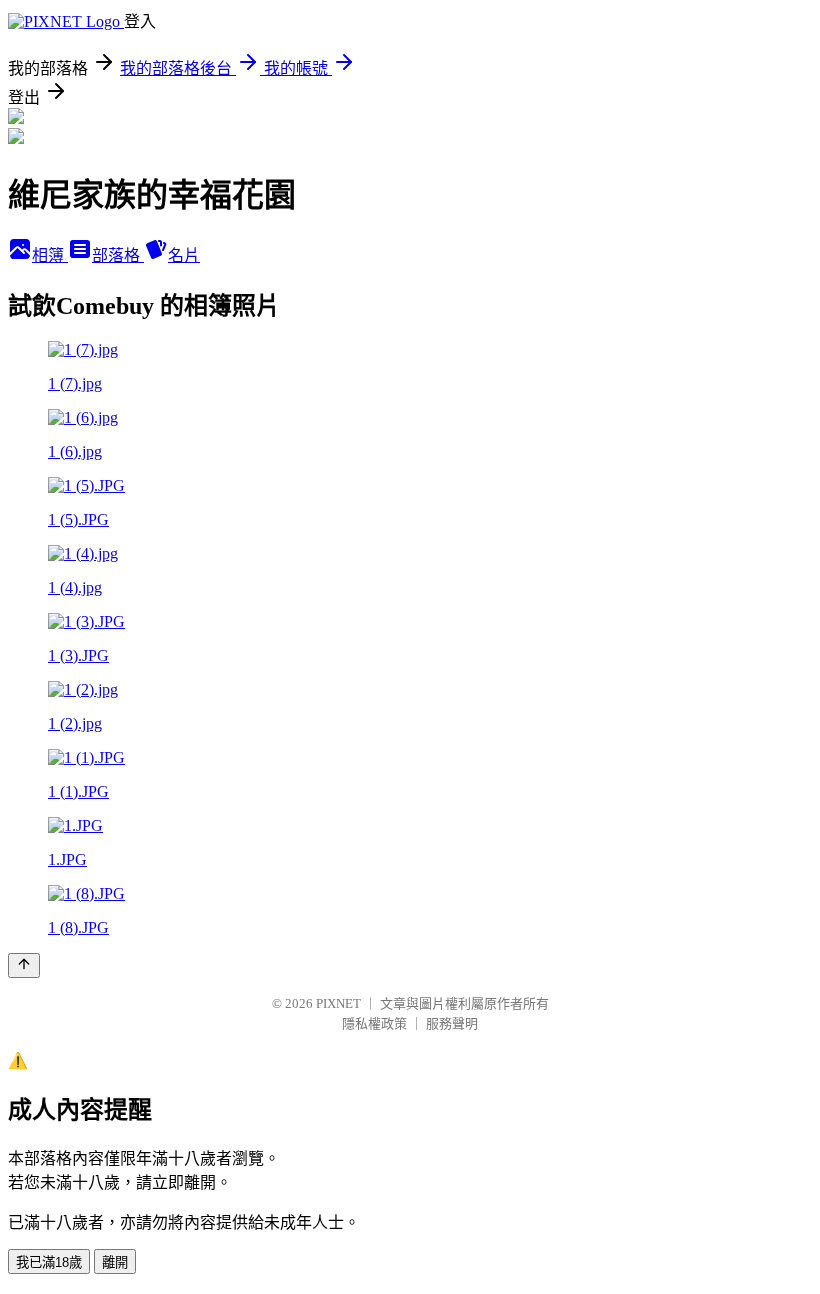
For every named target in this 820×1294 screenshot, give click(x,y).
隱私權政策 (374, 1023)
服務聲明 (452, 1023)
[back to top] (24, 965)
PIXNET (338, 1003)
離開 (115, 1262)
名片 (184, 255)
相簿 (50, 255)
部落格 (118, 255)
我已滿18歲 (49, 1262)
